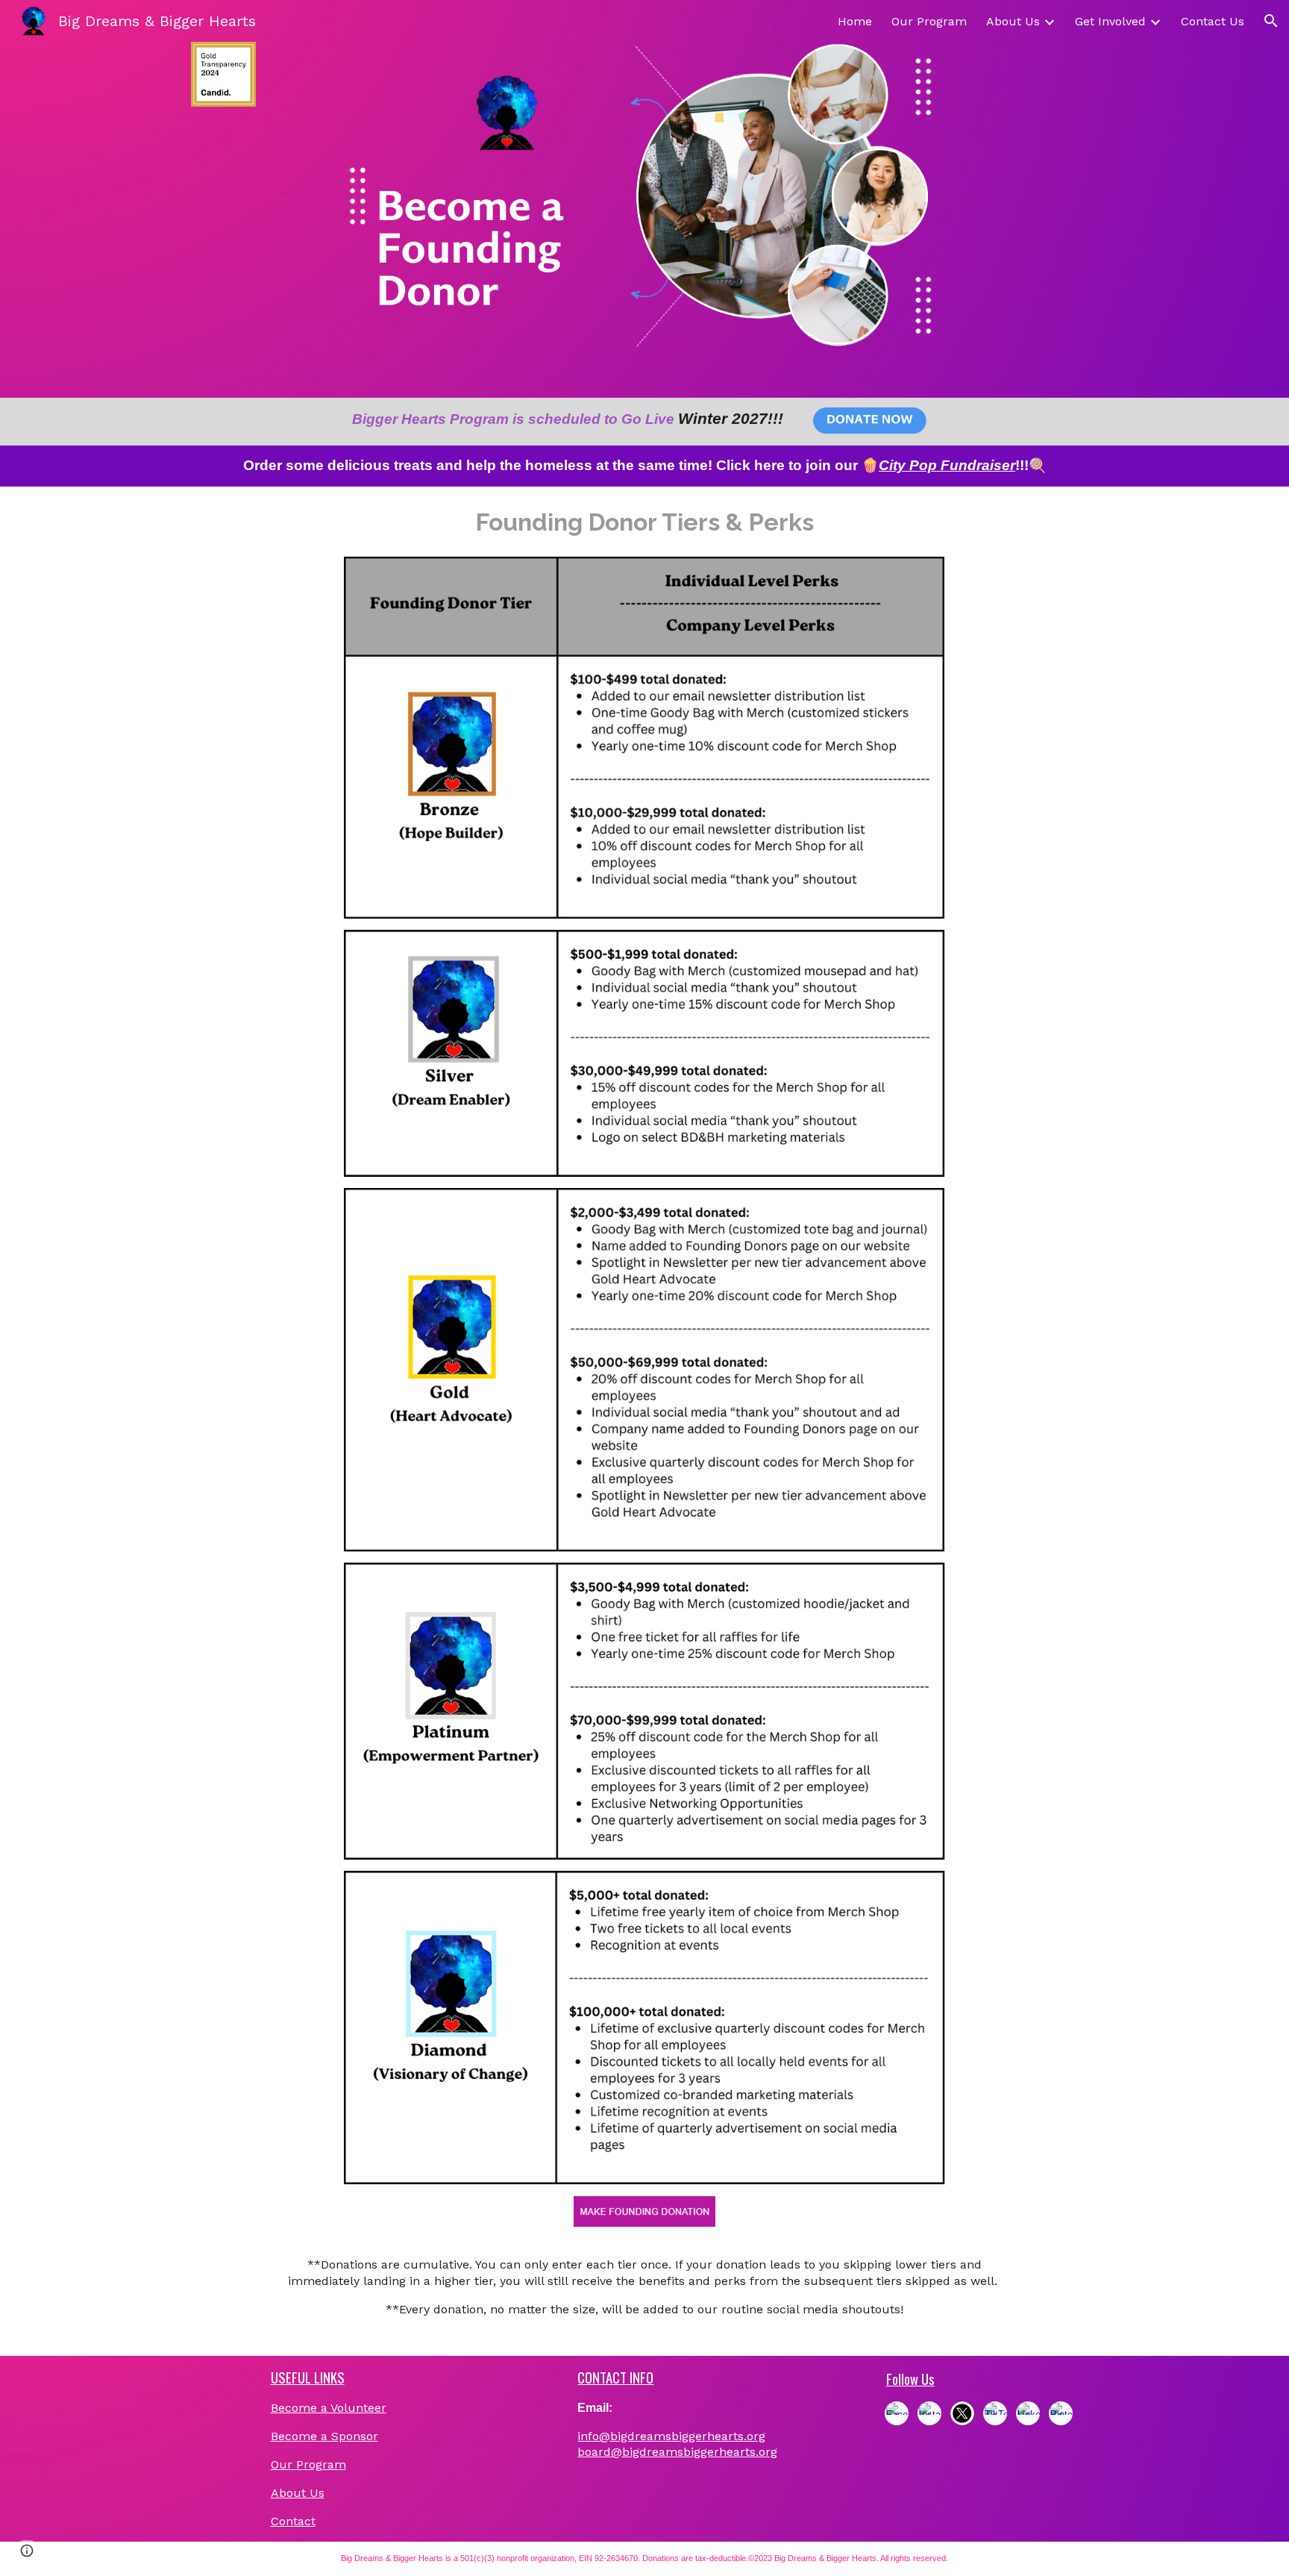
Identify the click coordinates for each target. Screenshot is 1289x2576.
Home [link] (855, 21)
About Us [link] (1013, 21)
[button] (1271, 21)
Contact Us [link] (1213, 21)
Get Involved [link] (1110, 21)
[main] (568, 419)
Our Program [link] (929, 21)
